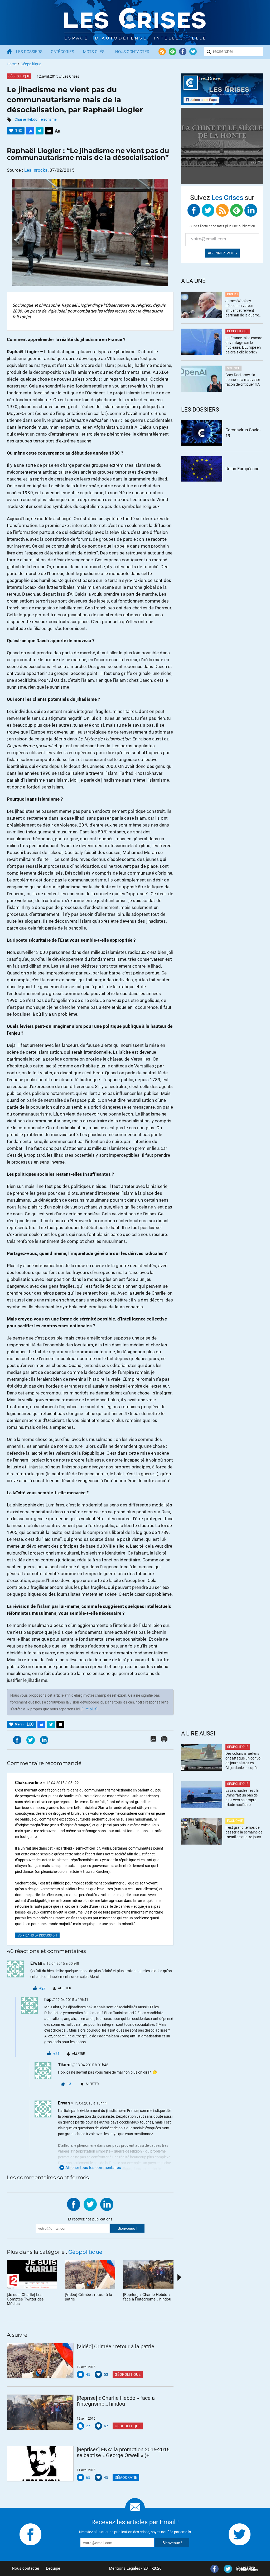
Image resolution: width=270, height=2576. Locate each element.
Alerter (64, 1988)
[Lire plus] (90, 1709)
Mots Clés (94, 52)
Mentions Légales (125, 2568)
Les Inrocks (36, 170)
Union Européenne (242, 469)
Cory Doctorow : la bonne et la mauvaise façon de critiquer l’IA (243, 380)
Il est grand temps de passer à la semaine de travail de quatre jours (244, 1832)
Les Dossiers (29, 52)
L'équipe (53, 2568)
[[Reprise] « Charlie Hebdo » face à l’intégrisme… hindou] (40, 2412)
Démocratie (126, 2477)
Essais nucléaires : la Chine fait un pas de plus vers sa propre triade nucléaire (242, 1798)
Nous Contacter (132, 52)
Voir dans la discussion (37, 1935)
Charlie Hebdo (26, 119)
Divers (232, 294)
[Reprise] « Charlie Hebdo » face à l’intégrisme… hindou (116, 2401)
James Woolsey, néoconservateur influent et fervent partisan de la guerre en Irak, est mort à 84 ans (243, 308)
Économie (235, 1821)
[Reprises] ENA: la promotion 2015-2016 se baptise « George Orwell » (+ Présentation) (123, 2452)
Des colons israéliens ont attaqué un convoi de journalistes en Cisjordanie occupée (243, 1761)
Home (12, 64)
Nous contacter (26, 2568)
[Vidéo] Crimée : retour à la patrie (115, 2346)
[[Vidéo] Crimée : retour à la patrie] (40, 2361)
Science (233, 368)
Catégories (62, 52)
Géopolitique (31, 64)
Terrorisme (48, 119)
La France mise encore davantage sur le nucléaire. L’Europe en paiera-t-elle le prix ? (244, 345)
